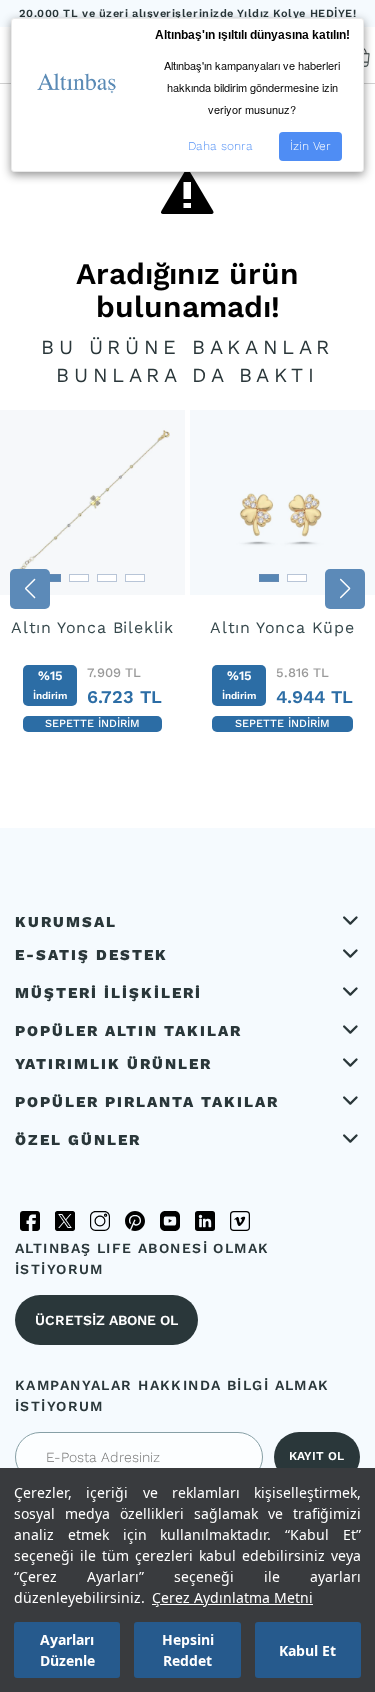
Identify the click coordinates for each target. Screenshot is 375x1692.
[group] (92, 582)
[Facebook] (30, 1221)
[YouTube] (170, 1221)
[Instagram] (100, 1221)
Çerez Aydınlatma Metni (232, 1597)
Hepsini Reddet (188, 1650)
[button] (30, 589)
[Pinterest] (135, 1221)
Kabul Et (307, 1650)
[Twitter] (65, 1221)
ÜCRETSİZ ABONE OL (106, 1320)
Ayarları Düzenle (67, 1650)
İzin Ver (310, 146)
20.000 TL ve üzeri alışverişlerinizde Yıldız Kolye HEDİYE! (188, 13)
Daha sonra (220, 146)
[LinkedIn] (205, 1221)
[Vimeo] (240, 1221)
